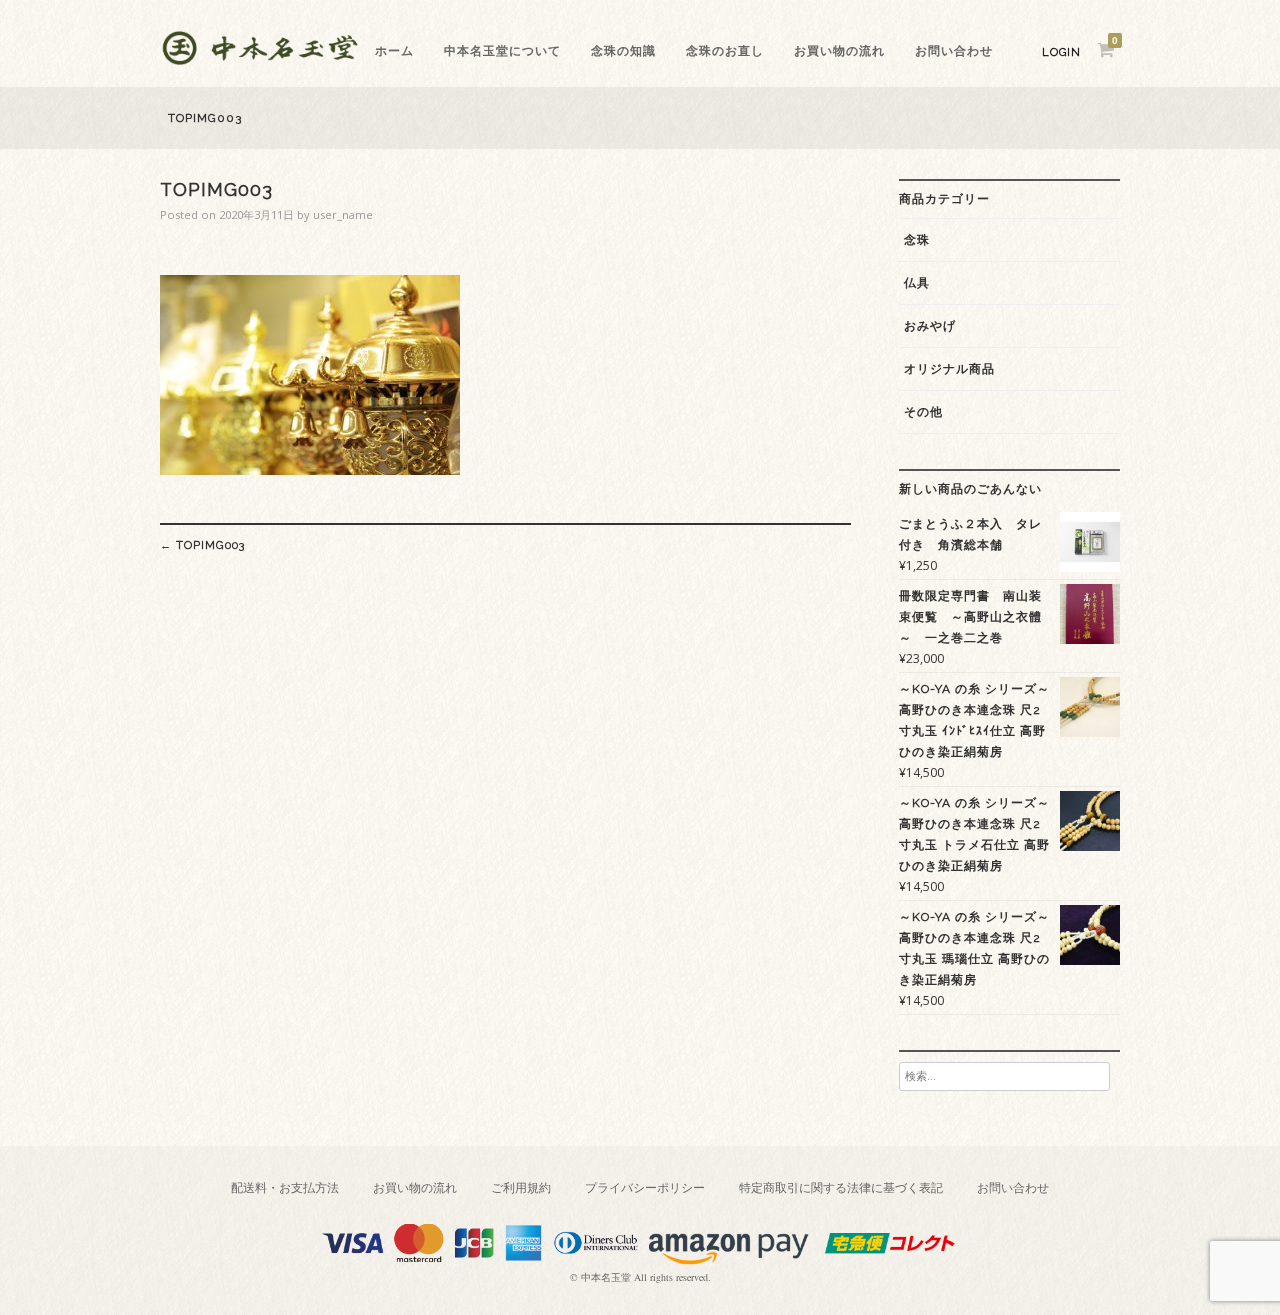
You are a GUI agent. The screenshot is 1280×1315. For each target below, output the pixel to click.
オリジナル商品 (949, 369)
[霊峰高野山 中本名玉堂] (260, 59)
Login (1061, 52)
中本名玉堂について (502, 51)
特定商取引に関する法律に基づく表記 (841, 1187)
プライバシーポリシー (645, 1187)
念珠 (917, 240)
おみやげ (930, 326)
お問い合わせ (954, 51)
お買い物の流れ (839, 51)
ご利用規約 (521, 1187)
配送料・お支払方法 (285, 1187)
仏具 (917, 283)
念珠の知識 (623, 51)
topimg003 (202, 545)
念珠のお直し (725, 51)
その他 (923, 412)
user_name (343, 214)
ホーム (394, 51)
